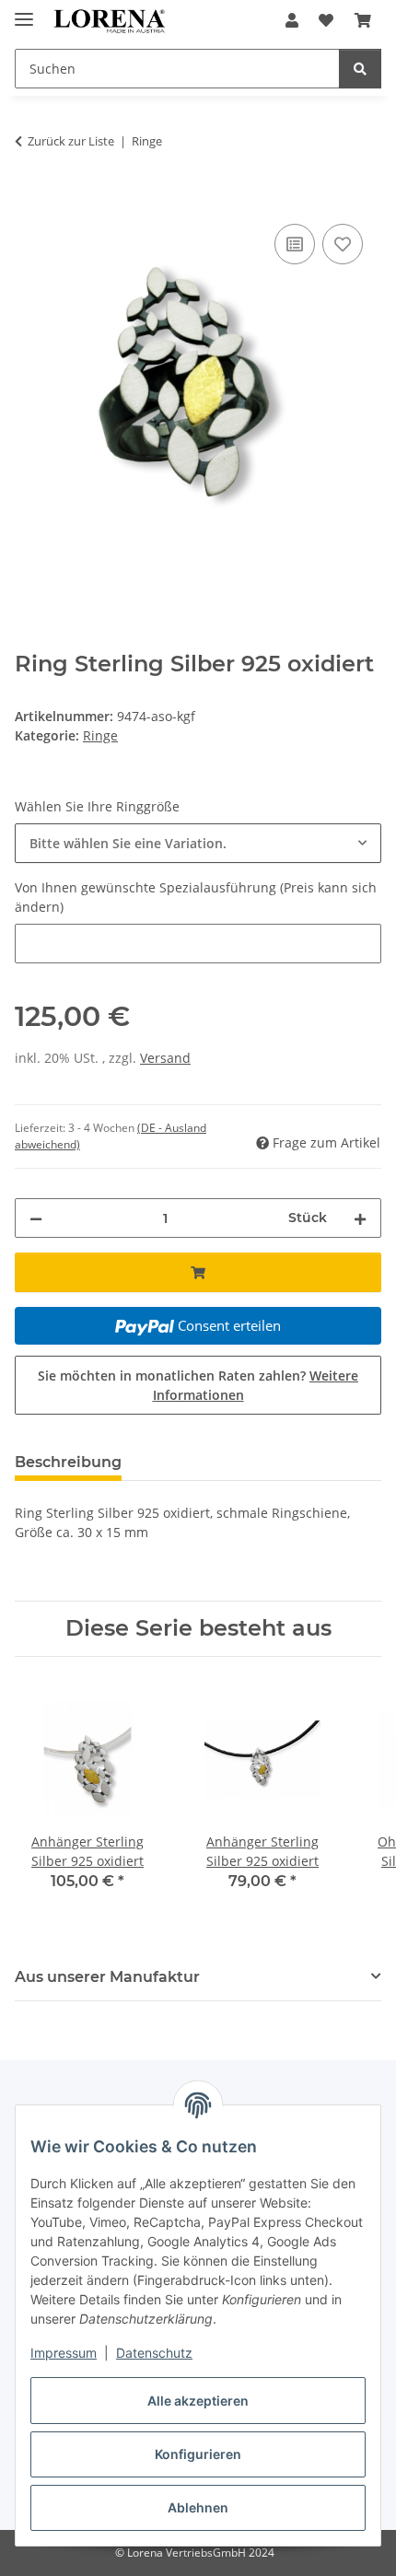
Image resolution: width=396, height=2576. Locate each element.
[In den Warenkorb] (29, 199)
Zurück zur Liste (71, 141)
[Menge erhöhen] (360, 1218)
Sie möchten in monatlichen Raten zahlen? (198, 1385)
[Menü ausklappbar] (24, 12)
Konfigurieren (198, 2454)
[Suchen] (360, 69)
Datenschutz (154, 2353)
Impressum (64, 2353)
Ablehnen (198, 2507)
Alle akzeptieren (198, 2401)
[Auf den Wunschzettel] (343, 244)
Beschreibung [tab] (68, 1462)
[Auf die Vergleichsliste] (295, 244)
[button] (292, 20)
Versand (165, 1058)
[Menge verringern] (36, 1218)
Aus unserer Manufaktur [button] (107, 1977)
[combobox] (198, 843)
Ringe (100, 735)
